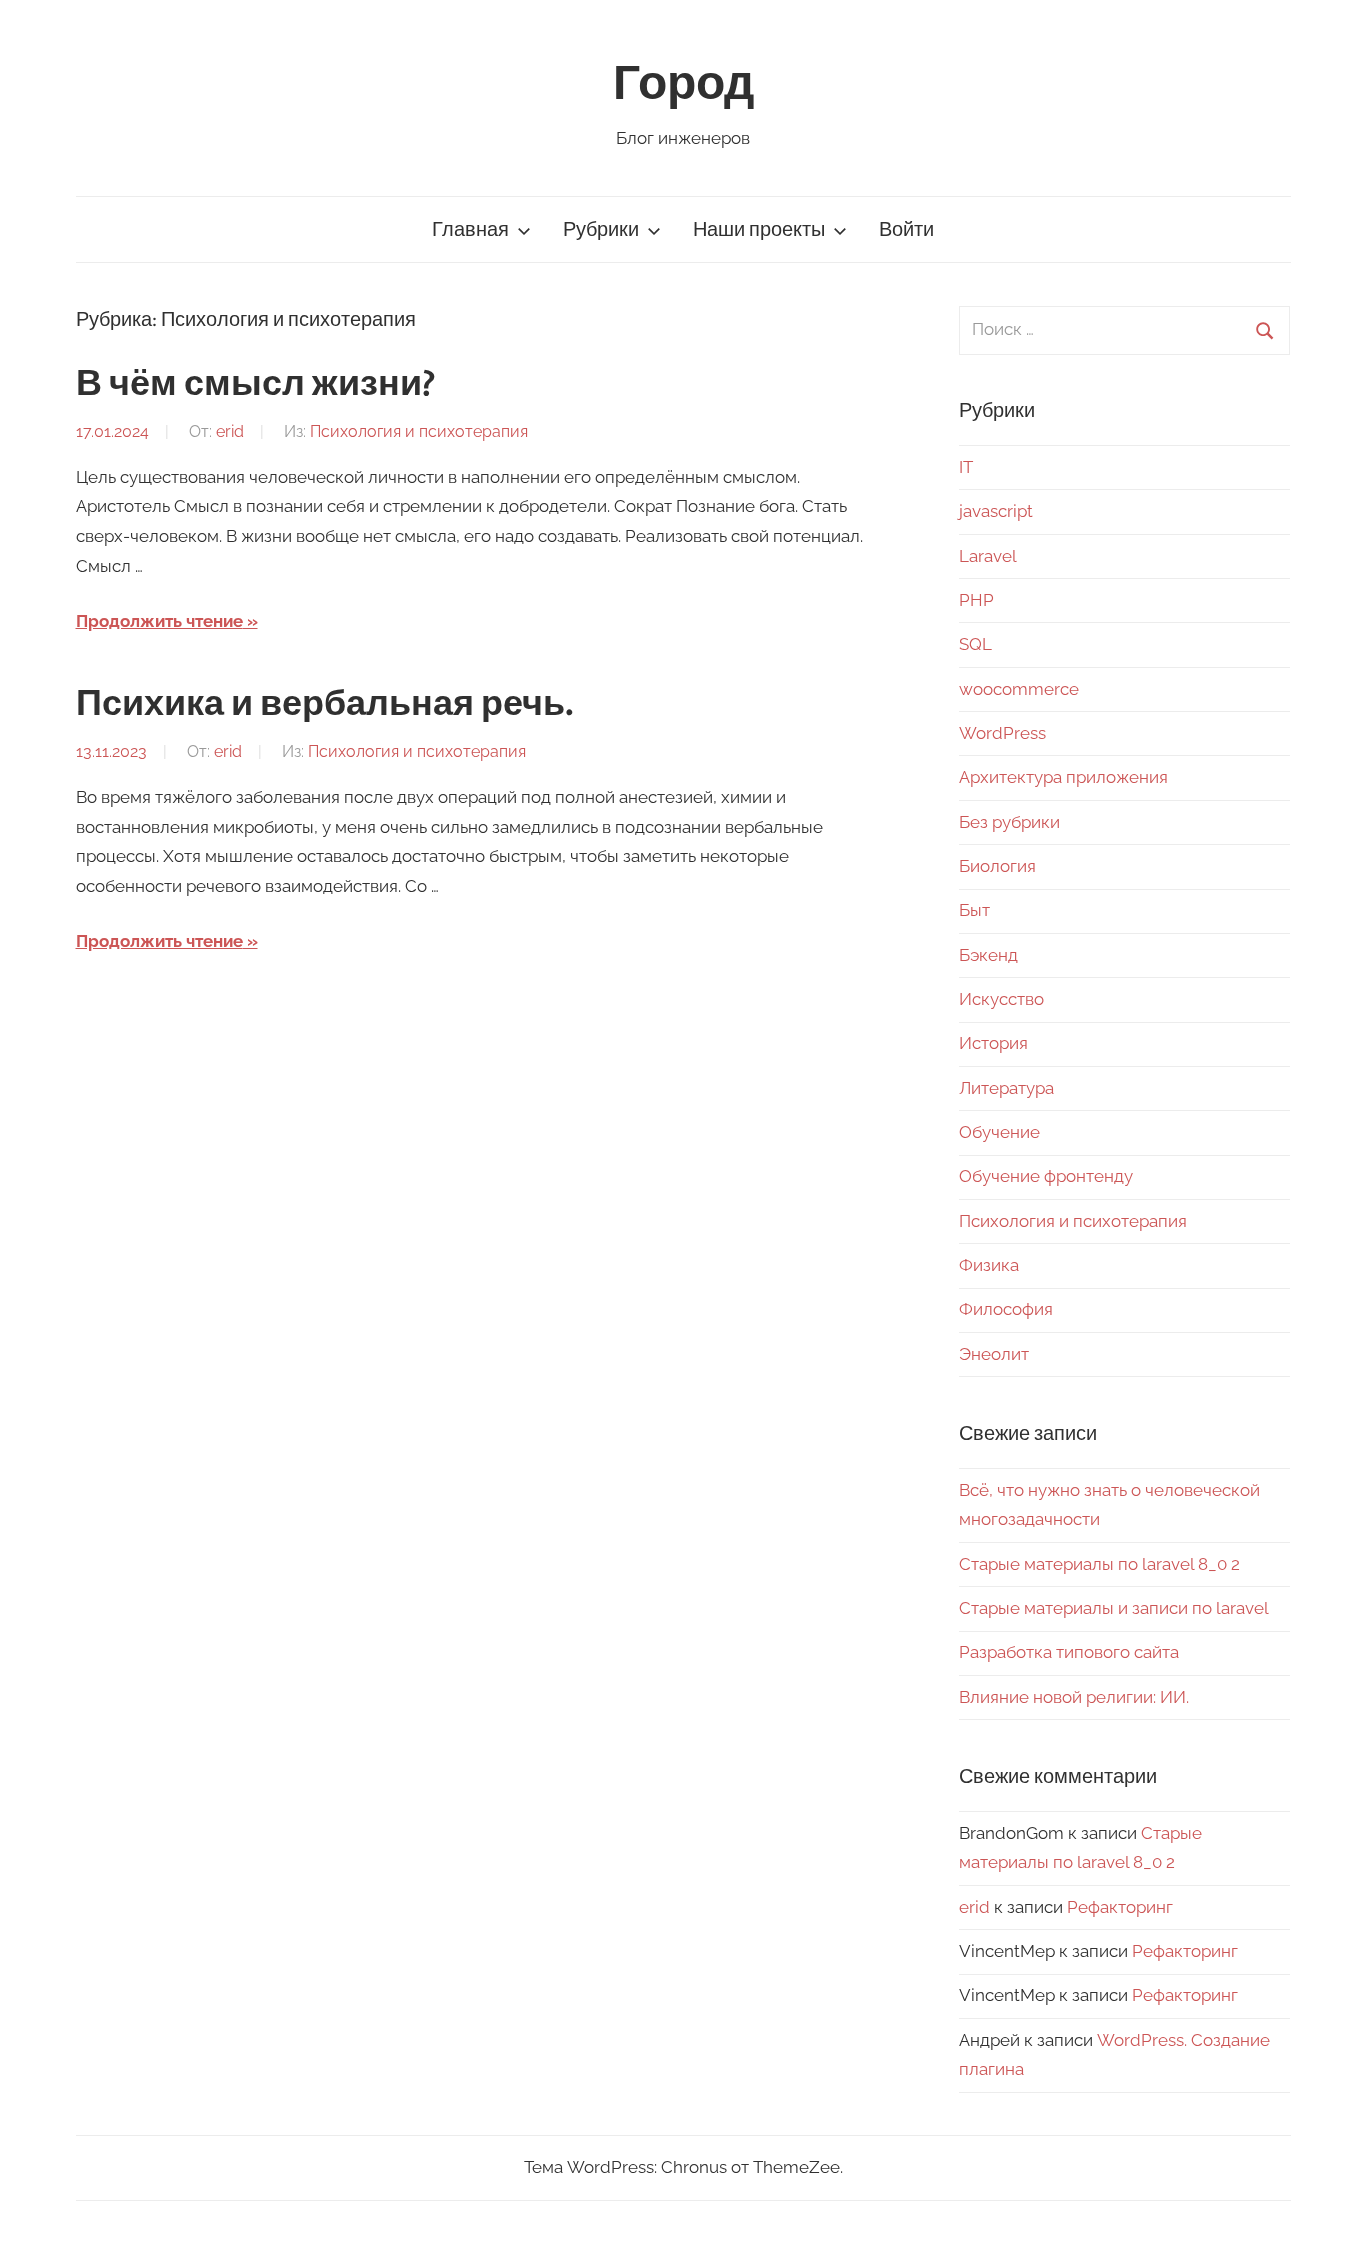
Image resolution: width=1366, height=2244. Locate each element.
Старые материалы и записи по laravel (1114, 1608)
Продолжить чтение (159, 621)
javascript (996, 511)
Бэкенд (988, 955)
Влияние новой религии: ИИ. (1074, 1697)
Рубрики (601, 229)
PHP (976, 600)
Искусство (1001, 999)
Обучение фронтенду (1046, 1176)
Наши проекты (759, 229)
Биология (997, 866)
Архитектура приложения (1063, 777)
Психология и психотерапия (419, 431)
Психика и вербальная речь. (325, 704)
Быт (974, 910)
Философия (1006, 1309)
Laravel (988, 556)
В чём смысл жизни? (255, 384)
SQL (975, 644)
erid (230, 431)
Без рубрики (1009, 822)
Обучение (999, 1132)
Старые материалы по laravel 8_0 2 (1099, 1564)
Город (683, 83)
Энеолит (994, 1354)
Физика (989, 1265)
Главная (470, 229)
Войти (906, 229)
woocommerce (1019, 689)
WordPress (1002, 733)
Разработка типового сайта (1069, 1652)
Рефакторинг (1120, 1907)
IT (966, 467)
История (993, 1043)
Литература (1006, 1088)
